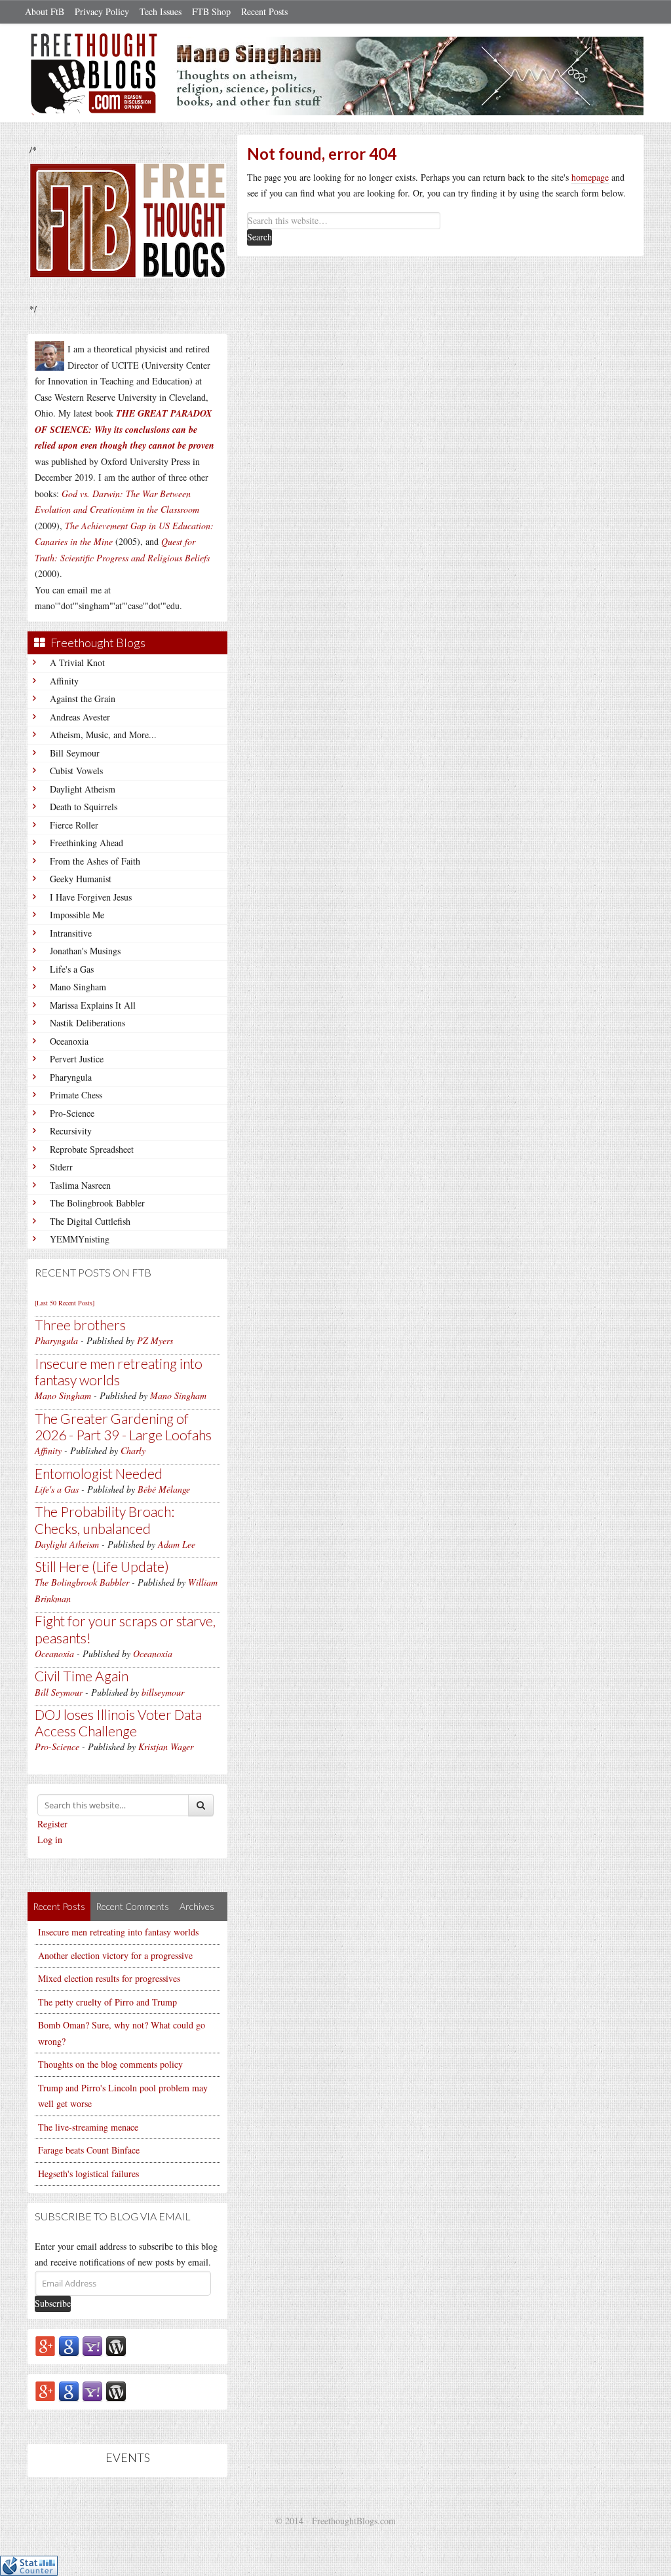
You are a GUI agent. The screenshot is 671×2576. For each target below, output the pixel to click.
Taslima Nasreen (80, 1185)
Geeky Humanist (81, 879)
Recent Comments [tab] (132, 1906)
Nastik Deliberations (87, 1023)
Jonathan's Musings (85, 951)
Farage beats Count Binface (89, 2150)
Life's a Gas (72, 969)
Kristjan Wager (166, 1746)
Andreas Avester (80, 717)
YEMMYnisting (80, 1239)
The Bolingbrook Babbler (97, 1203)
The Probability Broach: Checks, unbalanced (105, 1520)
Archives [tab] (197, 1906)
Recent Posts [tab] (59, 1906)
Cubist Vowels (76, 771)
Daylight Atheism (83, 789)
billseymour (163, 1692)
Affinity (64, 681)
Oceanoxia (69, 1041)
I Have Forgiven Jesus (91, 897)
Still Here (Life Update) (102, 1566)
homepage (590, 177)
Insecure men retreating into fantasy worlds (119, 1372)
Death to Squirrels (84, 807)
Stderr (61, 1167)
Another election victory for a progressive (115, 1955)
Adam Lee (177, 1544)
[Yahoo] (92, 2345)
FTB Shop (211, 11)
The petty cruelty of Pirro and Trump (107, 2002)
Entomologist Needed (99, 1473)
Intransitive (71, 933)
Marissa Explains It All (93, 1005)
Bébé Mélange (164, 1489)
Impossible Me (77, 915)
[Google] (69, 2345)
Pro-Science (72, 1113)
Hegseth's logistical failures (88, 2174)
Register (52, 1824)
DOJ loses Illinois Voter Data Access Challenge (118, 1723)
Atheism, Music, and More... (103, 735)
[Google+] (45, 2345)
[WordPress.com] (116, 2345)
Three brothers (80, 1325)
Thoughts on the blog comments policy (110, 2064)
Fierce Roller (74, 825)
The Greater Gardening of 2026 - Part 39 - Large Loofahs (123, 1427)
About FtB (45, 11)
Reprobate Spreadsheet (92, 1149)
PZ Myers (155, 1340)
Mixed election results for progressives (109, 1978)
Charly (133, 1450)
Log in (50, 1839)
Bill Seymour (75, 753)
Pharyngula (71, 1077)
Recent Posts (264, 11)
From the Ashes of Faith (95, 861)
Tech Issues (161, 11)
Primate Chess (76, 1095)
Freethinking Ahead (86, 843)
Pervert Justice (77, 1059)
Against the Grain (83, 699)
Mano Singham (78, 987)
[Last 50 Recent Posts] (65, 1303)
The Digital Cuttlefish (90, 1221)
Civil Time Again (82, 1676)
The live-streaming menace (88, 2127)
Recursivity (71, 1131)
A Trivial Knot (77, 663)
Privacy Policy (102, 11)
